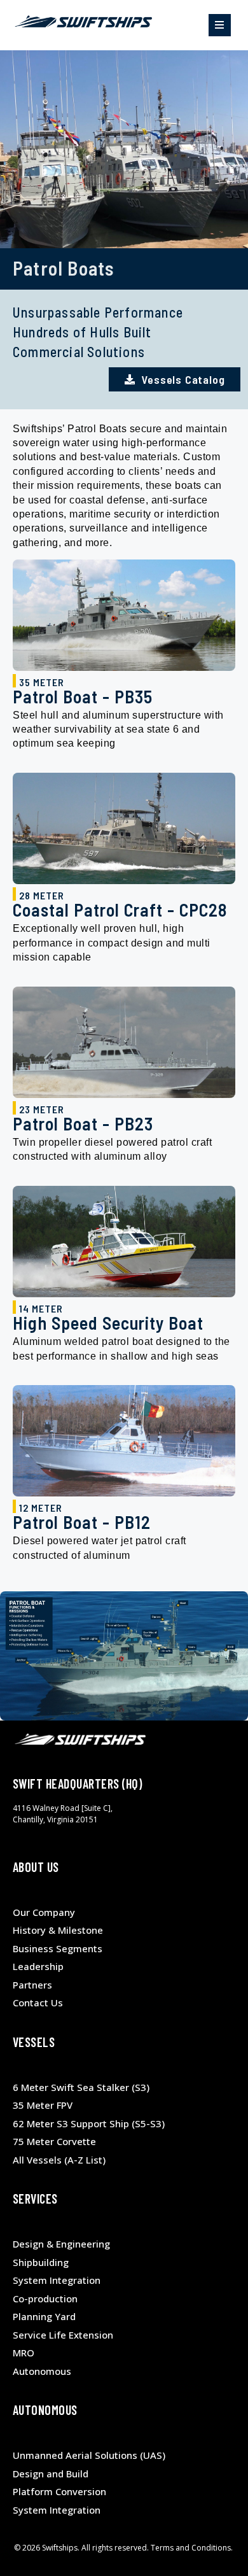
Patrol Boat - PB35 (83, 696)
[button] (220, 25)
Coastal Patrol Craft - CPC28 (120, 910)
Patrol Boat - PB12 (82, 1522)
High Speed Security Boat (108, 1323)
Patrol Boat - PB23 (83, 1123)
